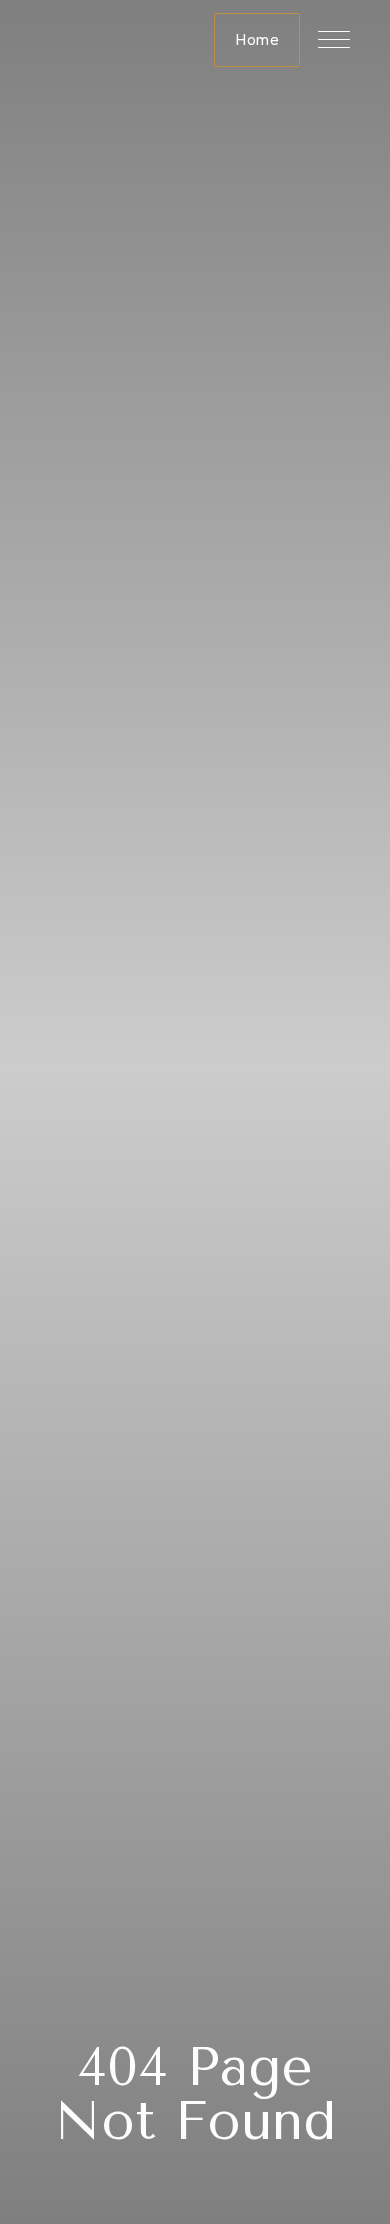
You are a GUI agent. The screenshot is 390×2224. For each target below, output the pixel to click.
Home (257, 39)
